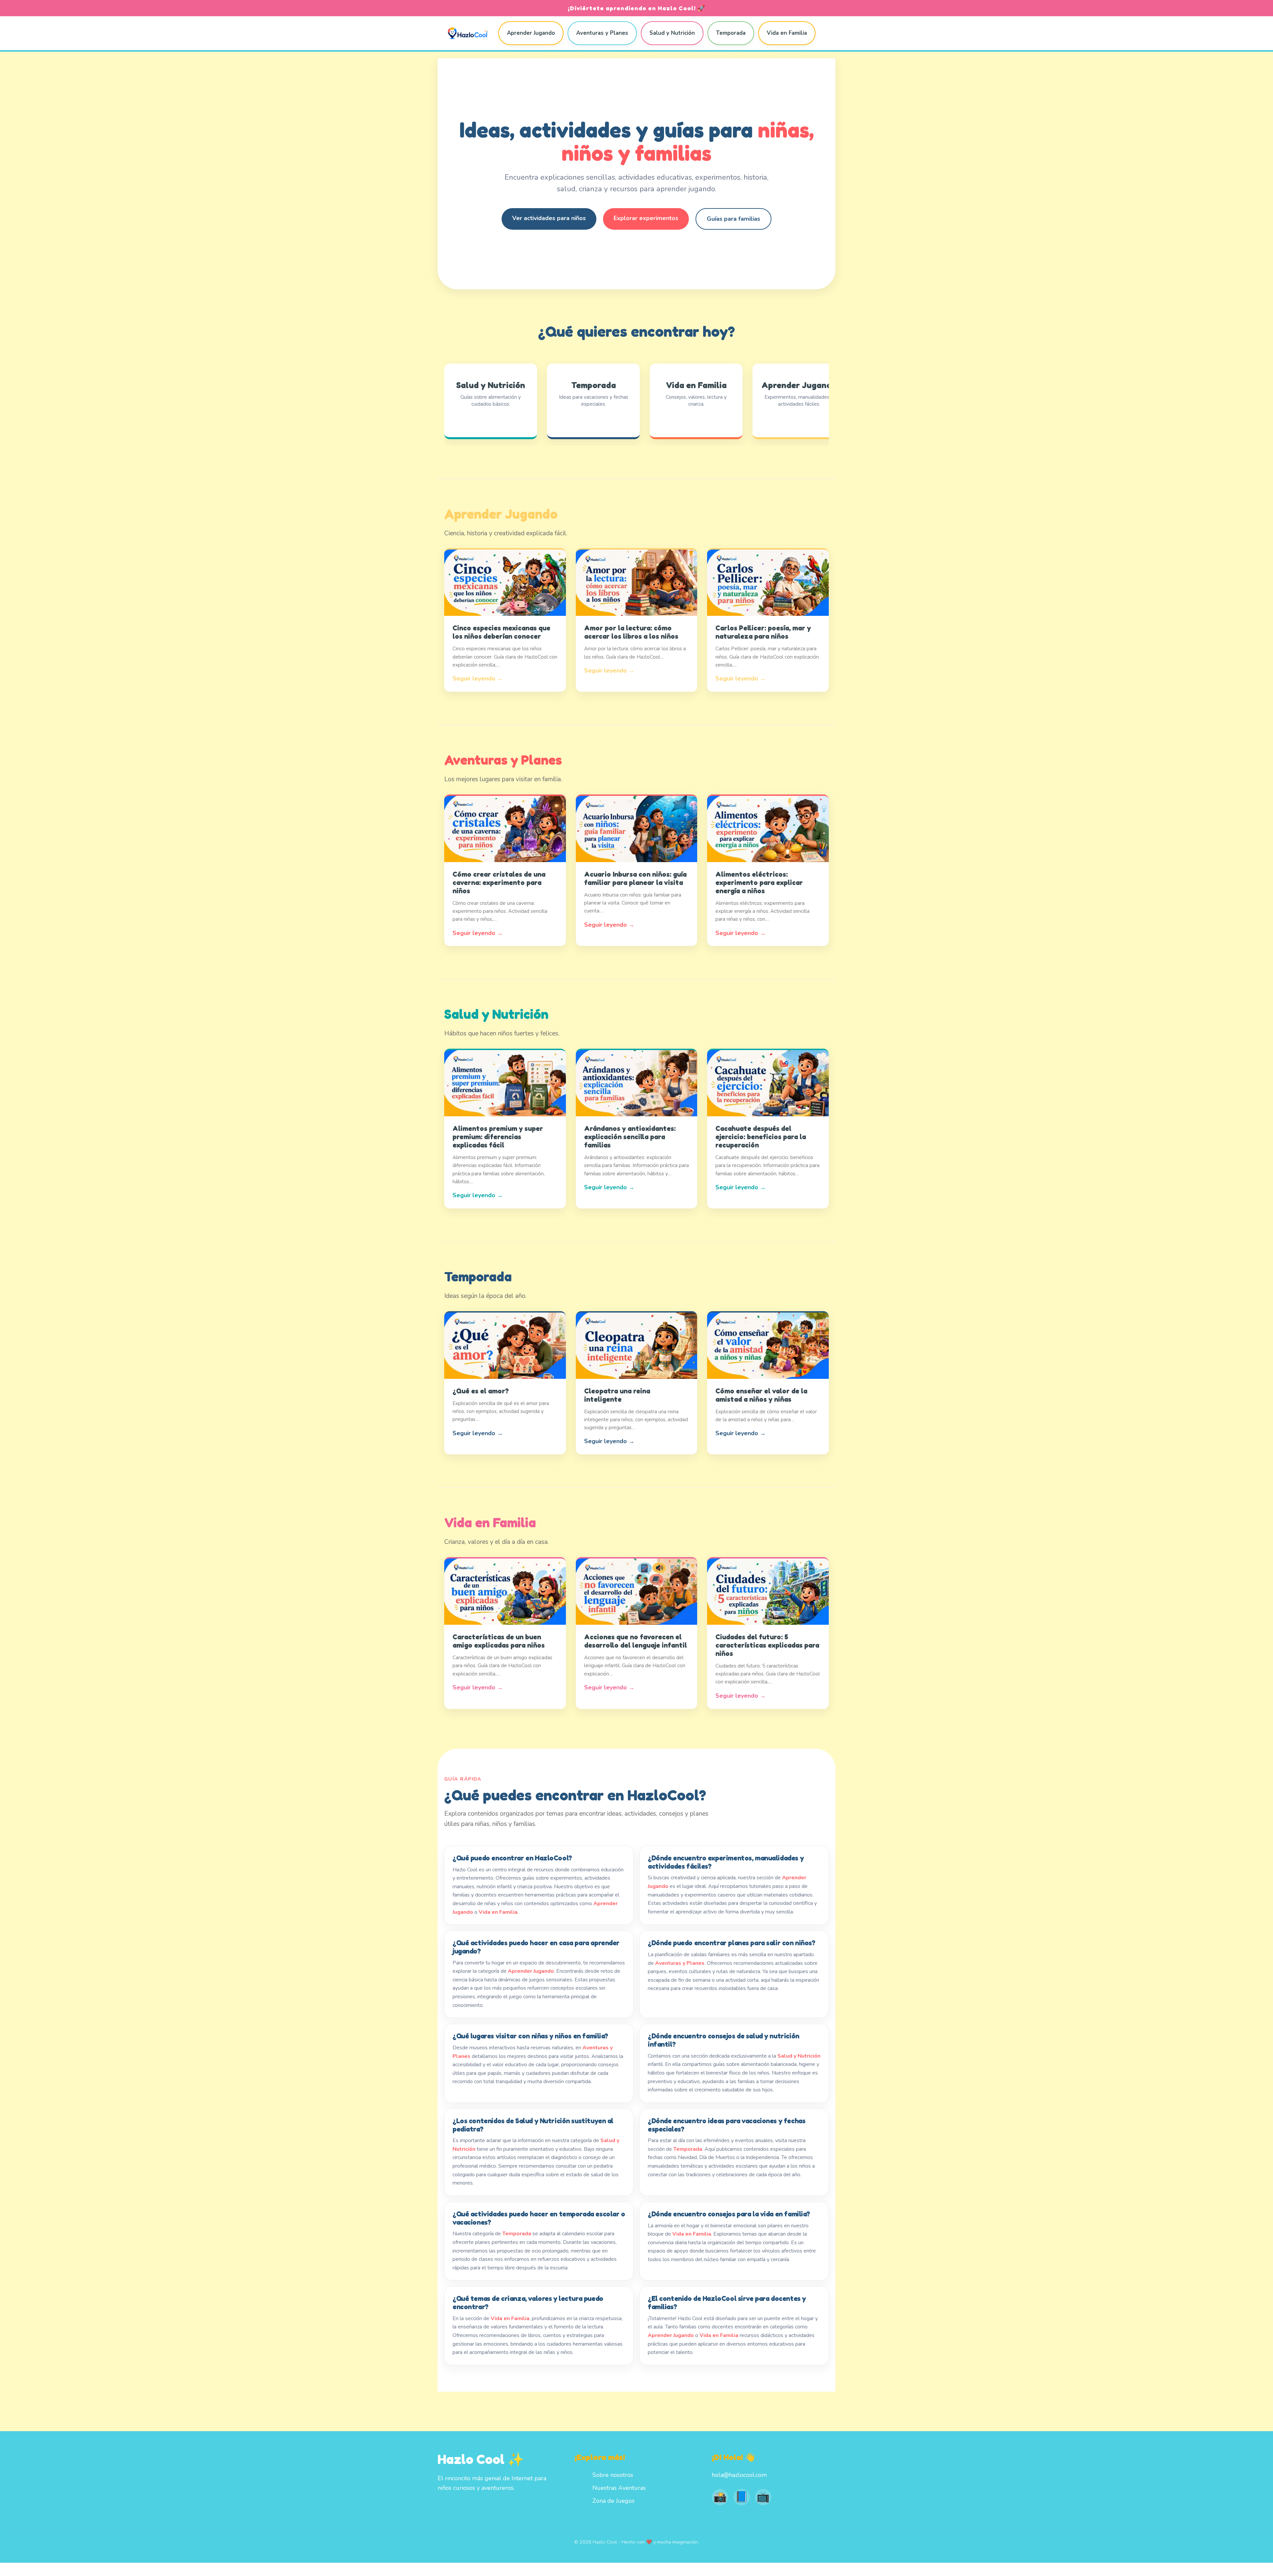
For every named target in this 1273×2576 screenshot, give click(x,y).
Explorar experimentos (646, 218)
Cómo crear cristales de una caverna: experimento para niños (499, 882)
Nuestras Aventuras (619, 2488)
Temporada (731, 33)
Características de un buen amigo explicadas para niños (499, 1641)
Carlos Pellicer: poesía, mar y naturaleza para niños (763, 632)
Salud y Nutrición (672, 33)
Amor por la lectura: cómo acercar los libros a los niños (631, 632)
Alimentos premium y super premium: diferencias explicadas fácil (498, 1137)
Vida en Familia (787, 33)
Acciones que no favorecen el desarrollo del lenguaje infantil (636, 1641)
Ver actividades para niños (549, 218)
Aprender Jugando (531, 33)
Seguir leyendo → (478, 678)
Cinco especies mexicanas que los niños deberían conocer (501, 632)
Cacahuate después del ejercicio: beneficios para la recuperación (761, 1137)
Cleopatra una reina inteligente (617, 1395)
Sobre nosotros (613, 2475)
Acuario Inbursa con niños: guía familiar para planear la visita (635, 878)
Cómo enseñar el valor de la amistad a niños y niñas (761, 1395)
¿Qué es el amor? (481, 1391)
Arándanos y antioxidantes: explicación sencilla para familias (630, 1137)
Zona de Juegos (613, 2501)
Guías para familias (733, 219)
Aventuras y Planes (602, 33)
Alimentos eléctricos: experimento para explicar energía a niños (759, 882)
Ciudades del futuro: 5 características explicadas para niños (767, 1645)
